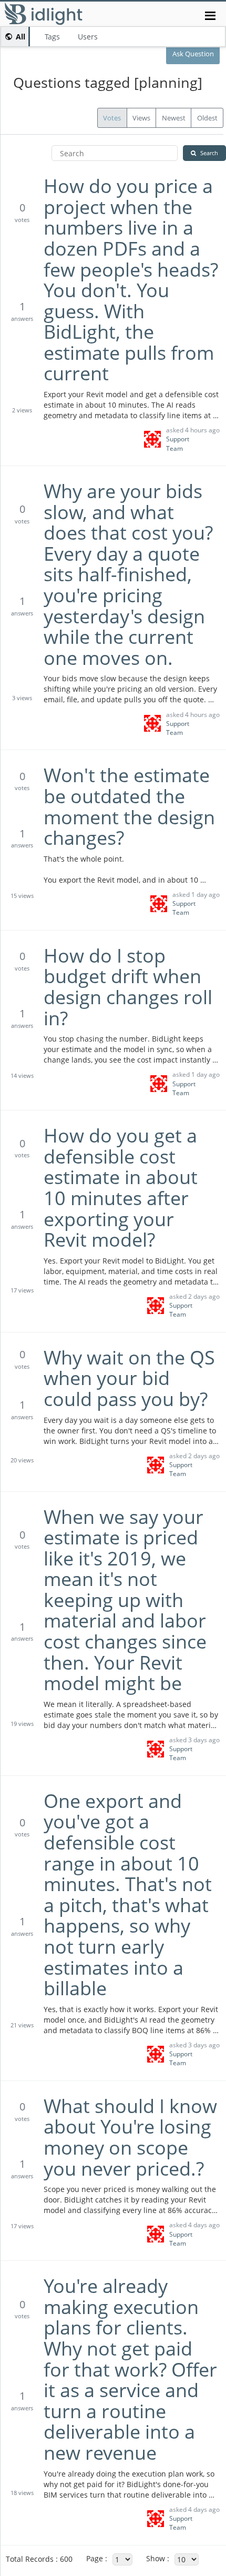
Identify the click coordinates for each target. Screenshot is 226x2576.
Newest (174, 118)
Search (209, 153)
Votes (112, 118)
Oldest (207, 118)
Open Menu (210, 16)
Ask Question (193, 54)
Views (141, 118)
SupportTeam (178, 443)
